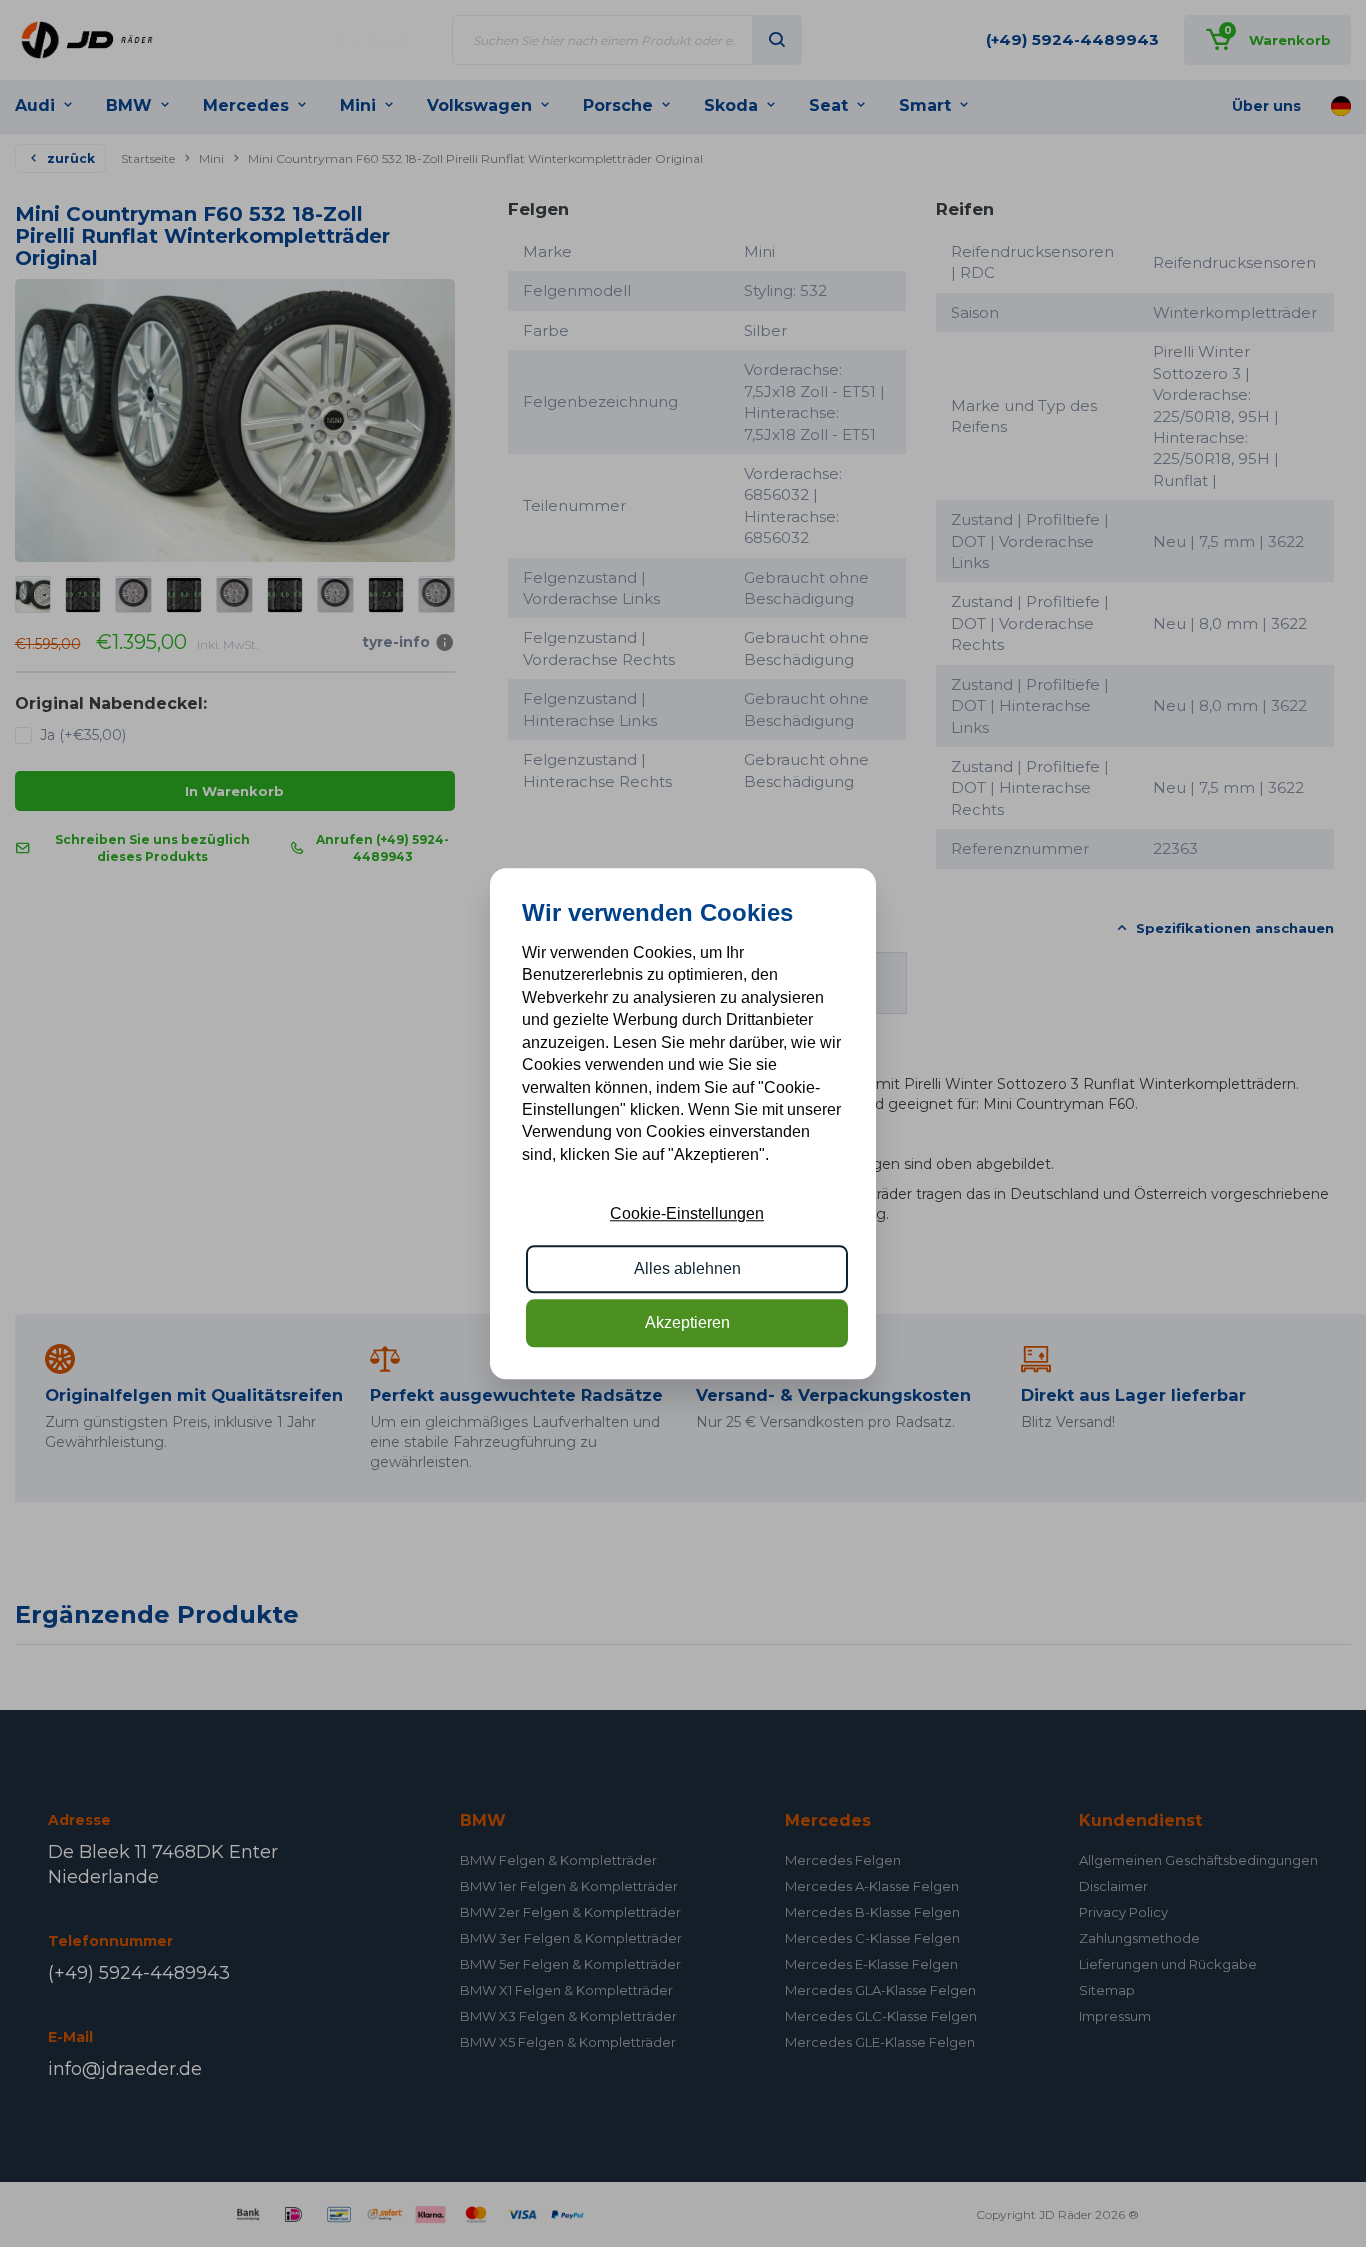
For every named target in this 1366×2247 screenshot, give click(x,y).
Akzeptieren (687, 1322)
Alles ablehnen (687, 1268)
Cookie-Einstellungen (687, 1213)
